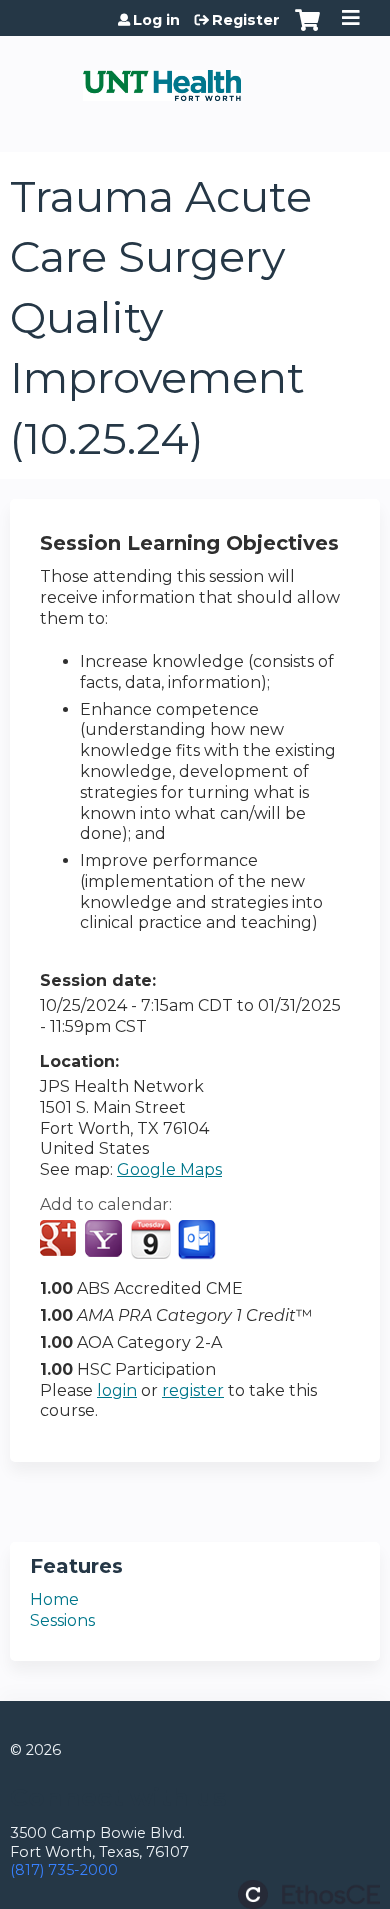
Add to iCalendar (150, 1239)
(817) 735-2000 (64, 1870)
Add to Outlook (198, 1240)
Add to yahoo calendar (105, 1240)
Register (246, 20)
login (117, 1390)
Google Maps (169, 1169)
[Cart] (307, 30)
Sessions (62, 1620)
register (193, 1390)
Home (54, 1599)
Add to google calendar (60, 1240)
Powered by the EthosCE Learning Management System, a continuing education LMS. (309, 1894)
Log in (156, 20)
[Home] (162, 78)
